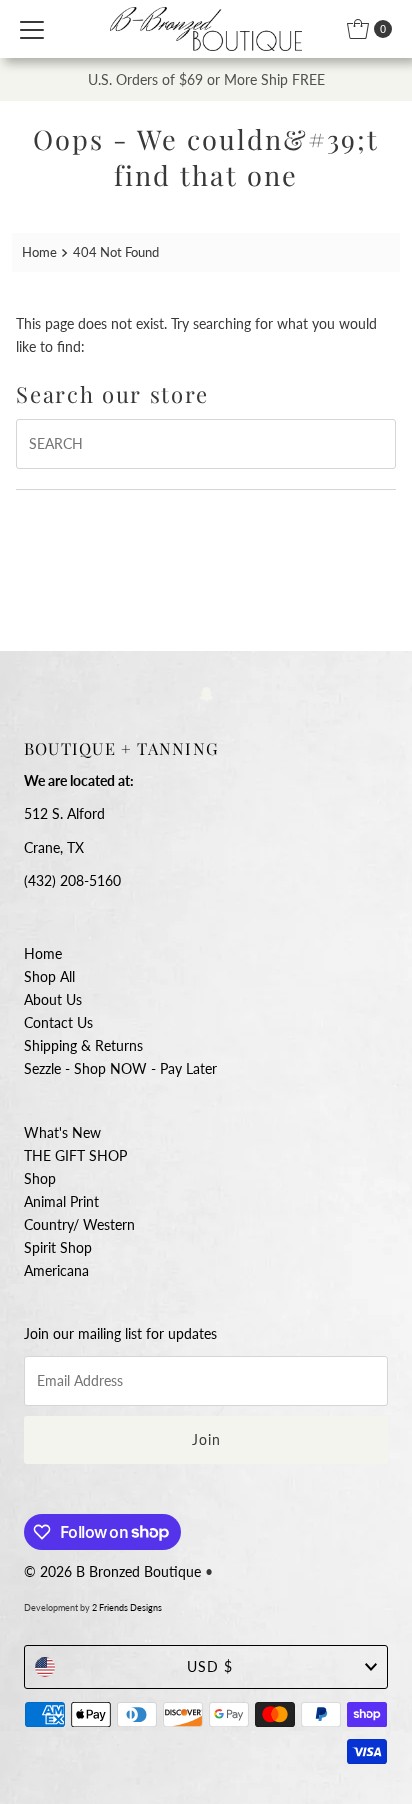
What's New (62, 1132)
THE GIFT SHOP (75, 1155)
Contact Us (58, 1022)
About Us (53, 999)
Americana (56, 1270)
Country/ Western (79, 1224)
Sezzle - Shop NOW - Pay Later (120, 1068)
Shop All (49, 976)
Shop (40, 1178)
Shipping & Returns (83, 1045)
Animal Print (61, 1201)
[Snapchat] (206, 692)
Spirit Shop (58, 1247)
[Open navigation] (32, 29)
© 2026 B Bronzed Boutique (112, 1571)
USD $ (210, 1666)
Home (39, 252)
